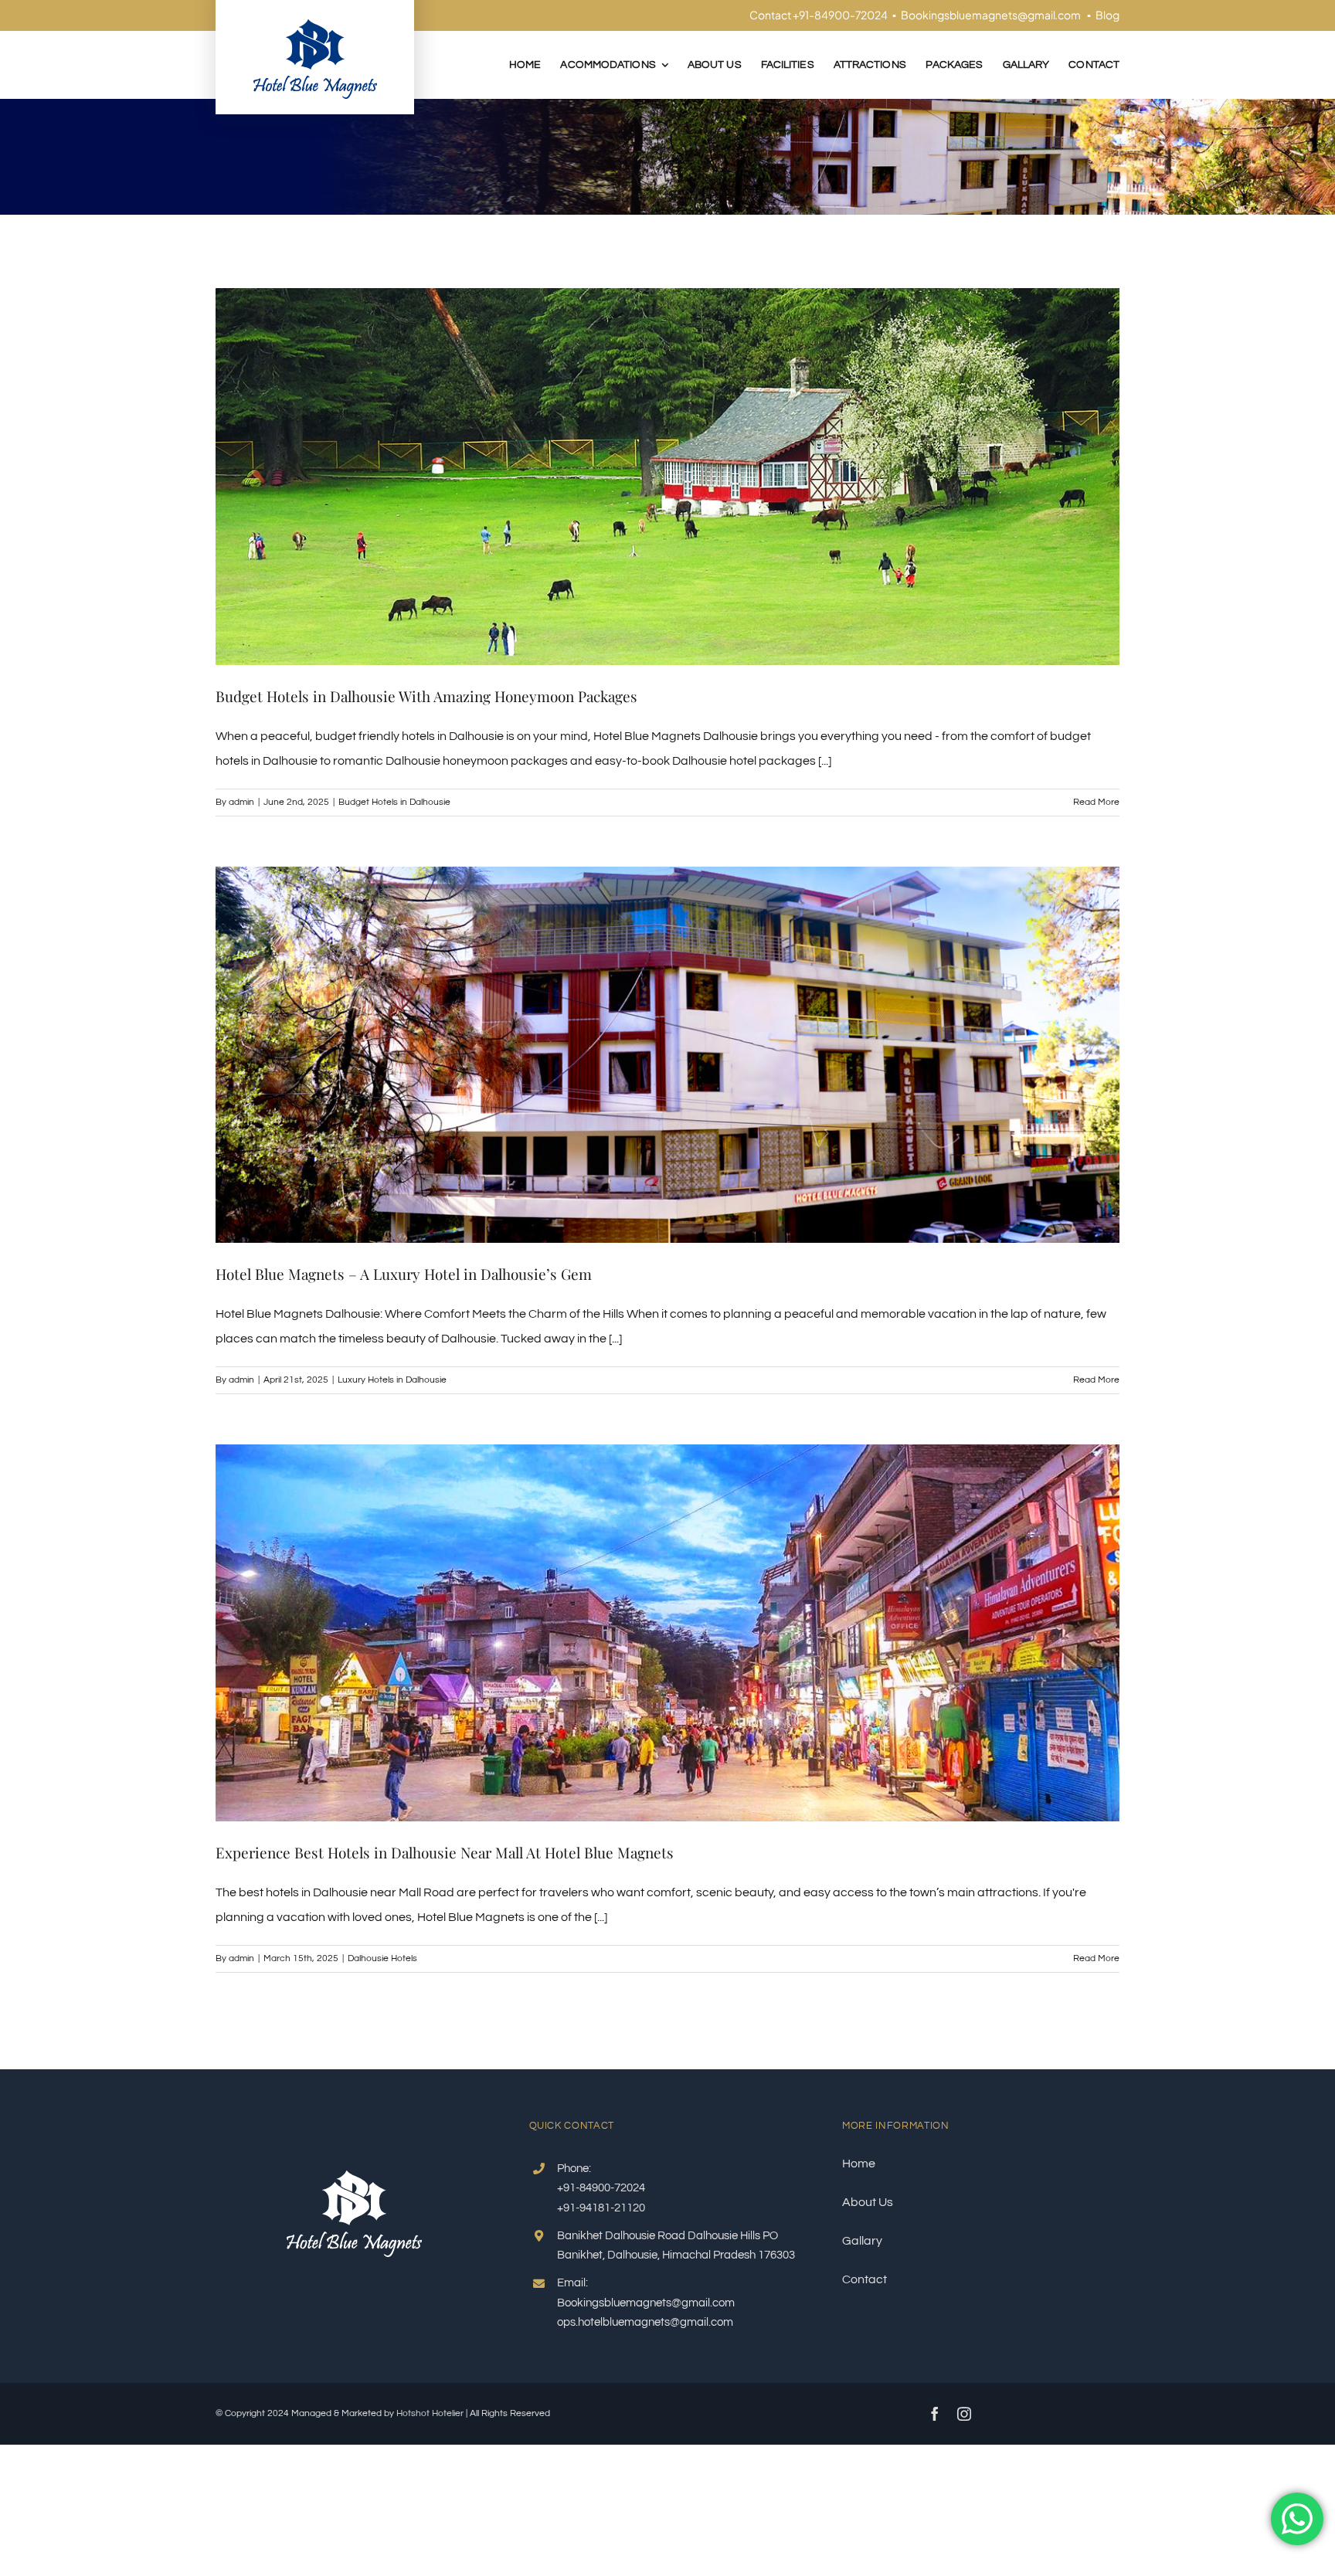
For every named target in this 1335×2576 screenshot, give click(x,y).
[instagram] (964, 2414)
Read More (1096, 802)
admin (241, 802)
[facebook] (935, 2414)
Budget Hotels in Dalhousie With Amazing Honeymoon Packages (426, 696)
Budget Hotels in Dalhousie (394, 802)
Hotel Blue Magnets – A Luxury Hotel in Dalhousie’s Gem (404, 1274)
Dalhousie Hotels (382, 1958)
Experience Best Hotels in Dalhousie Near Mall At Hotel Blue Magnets (445, 1852)
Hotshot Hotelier (430, 2413)
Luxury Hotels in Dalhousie (392, 1380)
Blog (1107, 15)
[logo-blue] (315, 25)
